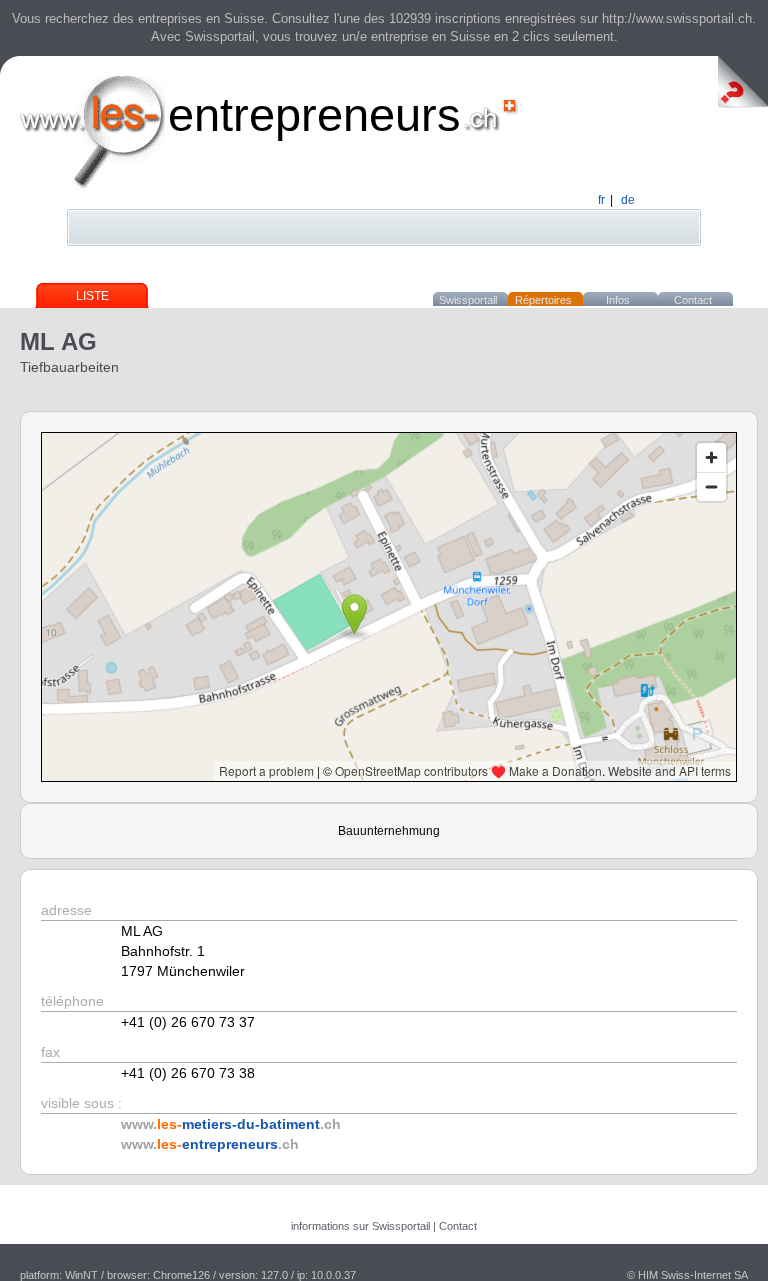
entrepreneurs (314, 114)
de (628, 200)
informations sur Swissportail (360, 1226)
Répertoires (543, 300)
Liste (92, 296)
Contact (693, 300)
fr (601, 200)
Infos (618, 300)
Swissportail (468, 300)
